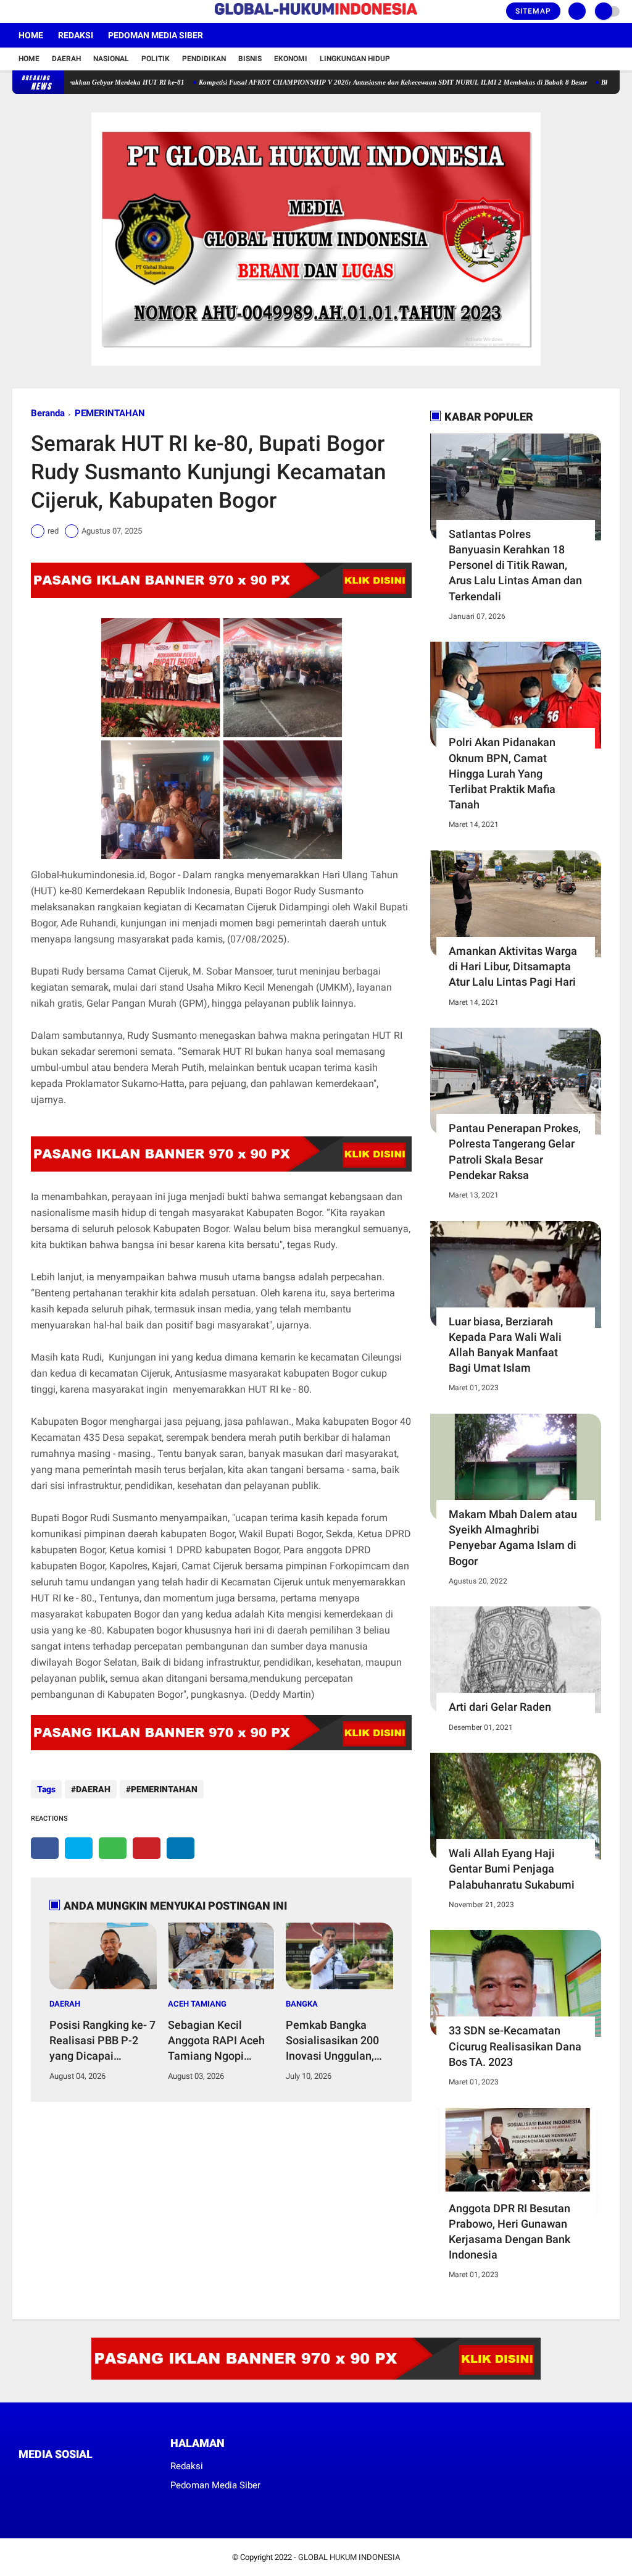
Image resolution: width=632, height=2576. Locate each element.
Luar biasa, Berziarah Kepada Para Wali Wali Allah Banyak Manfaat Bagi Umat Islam (505, 1345)
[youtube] (66, 12)
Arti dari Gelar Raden (500, 1707)
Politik (156, 59)
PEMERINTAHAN (110, 413)
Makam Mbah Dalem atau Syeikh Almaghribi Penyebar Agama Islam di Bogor (513, 1538)
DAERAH (93, 1789)
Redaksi (76, 35)
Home (31, 35)
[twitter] (33, 12)
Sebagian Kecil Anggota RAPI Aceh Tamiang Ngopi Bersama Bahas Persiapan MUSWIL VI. (216, 2041)
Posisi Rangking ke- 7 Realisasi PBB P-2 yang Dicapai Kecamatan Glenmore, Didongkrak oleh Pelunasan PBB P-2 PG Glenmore (102, 2041)
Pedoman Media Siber (156, 35)
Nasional (111, 59)
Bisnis (250, 59)
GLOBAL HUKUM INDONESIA (349, 2557)
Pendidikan (204, 59)
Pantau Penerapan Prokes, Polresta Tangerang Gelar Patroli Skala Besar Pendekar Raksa (515, 1152)
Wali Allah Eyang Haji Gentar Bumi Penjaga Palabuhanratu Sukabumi (512, 1869)
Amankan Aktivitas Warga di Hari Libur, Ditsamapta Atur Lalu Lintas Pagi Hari (513, 966)
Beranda (48, 413)
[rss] (139, 2477)
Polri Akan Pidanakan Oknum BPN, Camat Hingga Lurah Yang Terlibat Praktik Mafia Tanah (502, 773)
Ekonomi (291, 59)
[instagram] (49, 12)
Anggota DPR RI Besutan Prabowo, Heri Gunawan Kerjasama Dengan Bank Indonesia (509, 2232)
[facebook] (16, 12)
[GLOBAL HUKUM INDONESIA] (316, 15)
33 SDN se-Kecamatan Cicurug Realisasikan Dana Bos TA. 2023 (515, 2046)
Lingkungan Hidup (355, 59)
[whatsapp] (113, 1848)
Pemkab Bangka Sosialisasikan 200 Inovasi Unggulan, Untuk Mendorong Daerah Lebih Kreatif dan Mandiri (337, 2041)
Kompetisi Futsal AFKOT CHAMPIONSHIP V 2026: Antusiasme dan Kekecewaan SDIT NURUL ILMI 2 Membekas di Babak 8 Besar (343, 82)
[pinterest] (147, 1848)
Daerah (66, 59)
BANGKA (302, 2004)
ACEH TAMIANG (197, 2004)
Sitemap (533, 11)
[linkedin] (181, 1848)
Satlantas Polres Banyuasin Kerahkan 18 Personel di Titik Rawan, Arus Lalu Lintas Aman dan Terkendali (515, 565)
